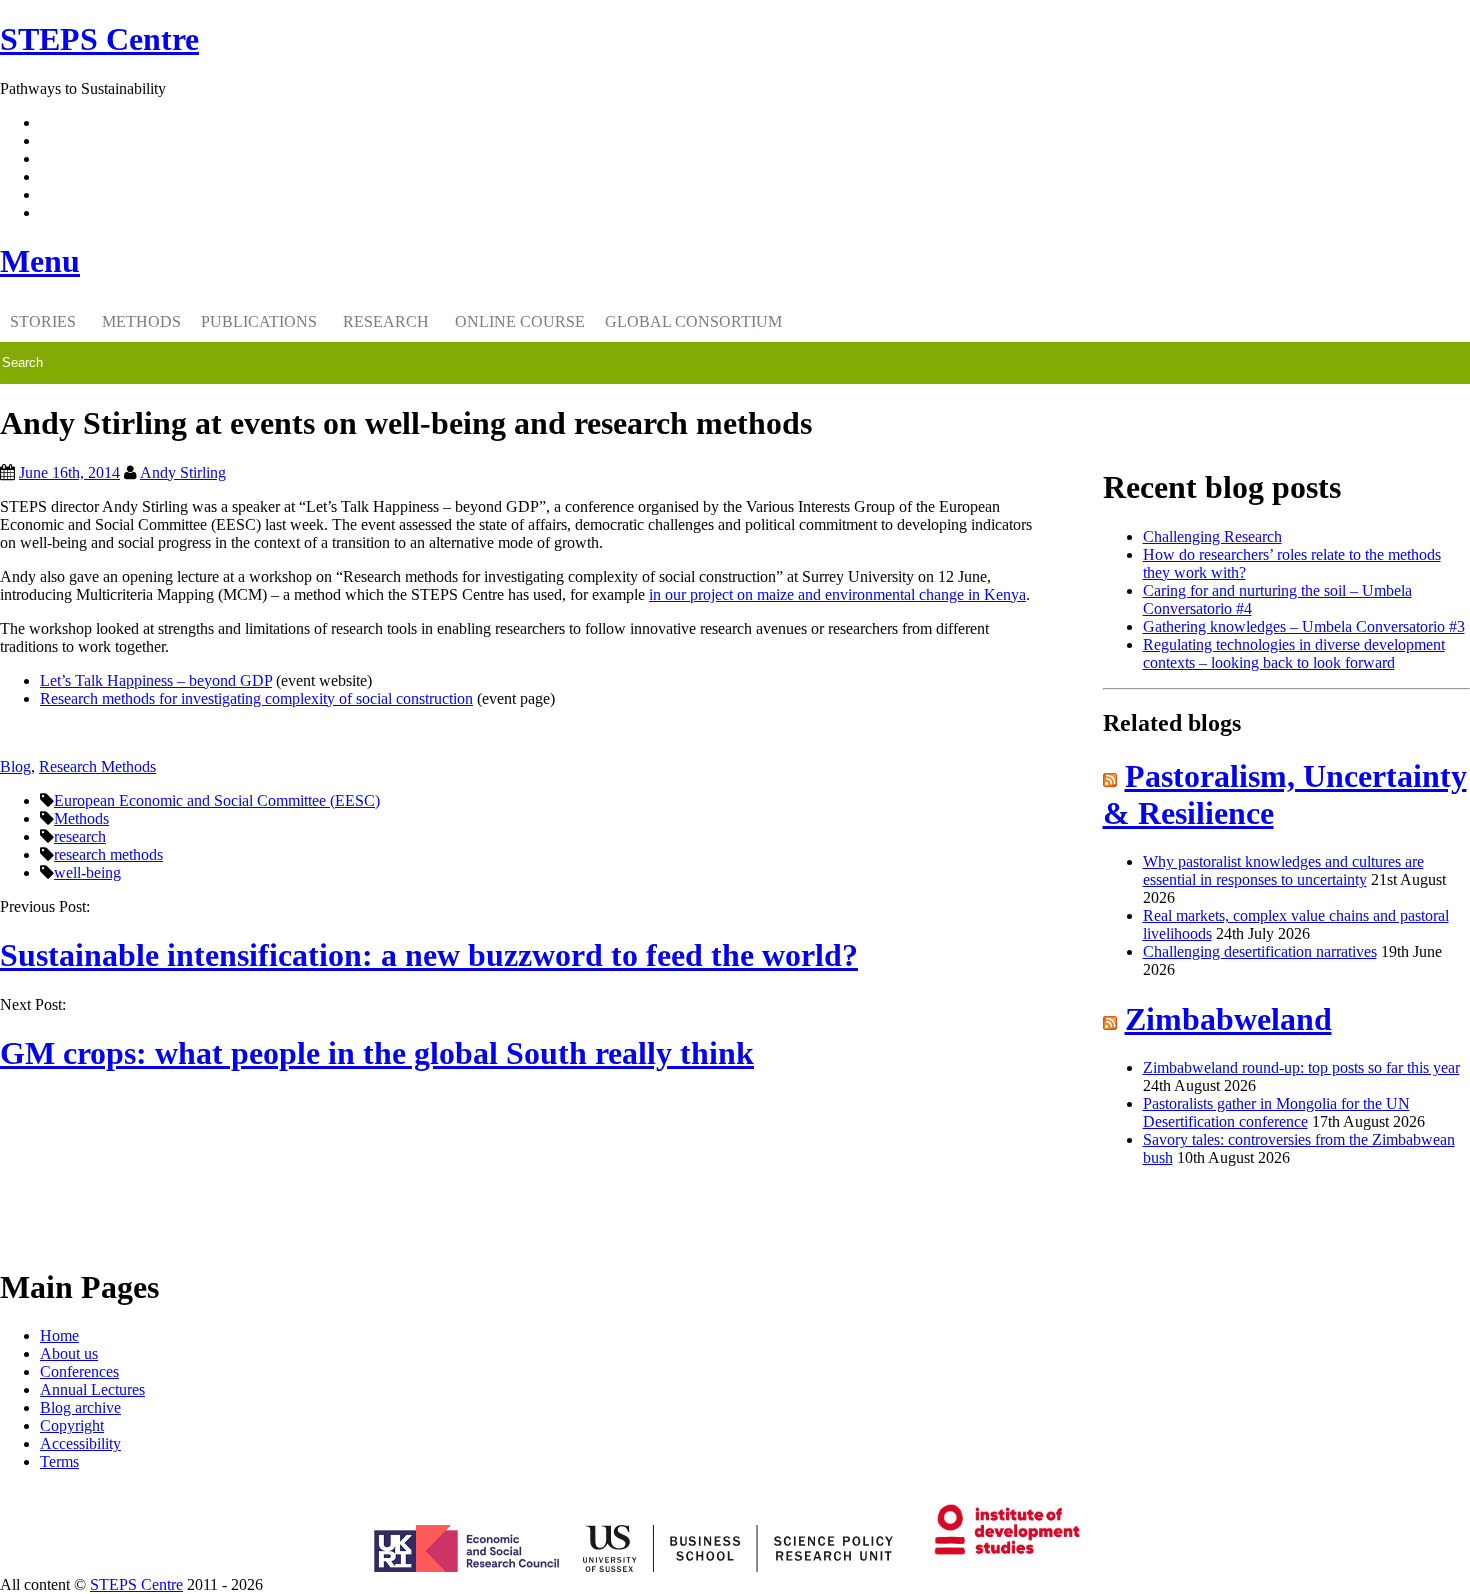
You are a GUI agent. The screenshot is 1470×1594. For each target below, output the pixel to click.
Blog (15, 766)
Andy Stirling (183, 472)
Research (386, 321)
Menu (40, 261)
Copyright (72, 1425)
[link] (735, 1585)
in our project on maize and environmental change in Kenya (837, 594)
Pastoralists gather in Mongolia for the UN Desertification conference (1276, 1112)
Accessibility (80, 1443)
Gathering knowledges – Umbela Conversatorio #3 (1304, 626)
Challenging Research (1212, 536)
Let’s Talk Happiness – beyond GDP (156, 680)
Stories (43, 321)
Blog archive (80, 1407)
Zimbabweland (1228, 1019)
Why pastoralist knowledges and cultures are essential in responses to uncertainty (1283, 870)
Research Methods (97, 766)
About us (69, 1353)
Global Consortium (693, 321)
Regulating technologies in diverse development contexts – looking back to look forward (1294, 653)
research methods (108, 854)
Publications (259, 321)
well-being (87, 872)
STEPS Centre (136, 1584)
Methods (141, 321)
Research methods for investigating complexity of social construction (256, 698)
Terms (59, 1461)
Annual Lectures (92, 1389)
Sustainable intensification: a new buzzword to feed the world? (429, 955)
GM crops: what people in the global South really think (377, 1053)
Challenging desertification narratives (1260, 951)
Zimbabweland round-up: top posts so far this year (1301, 1067)
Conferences (79, 1371)
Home (59, 1335)
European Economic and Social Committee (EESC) (217, 800)
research (80, 836)
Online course (520, 321)
